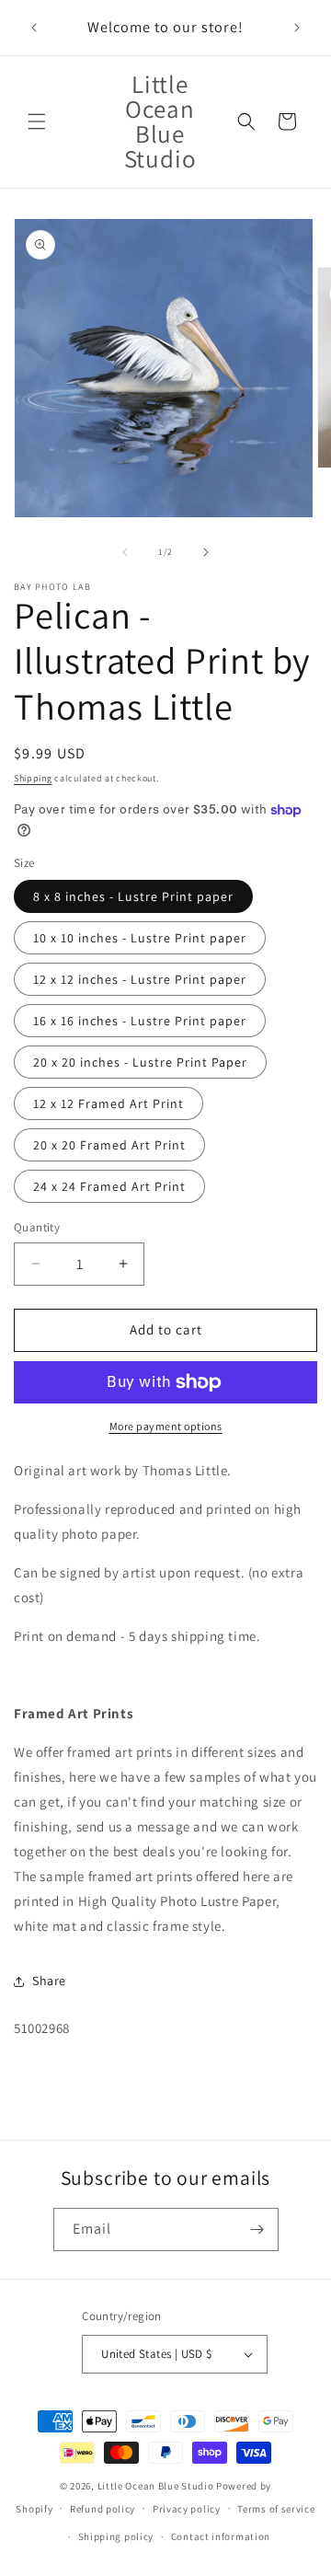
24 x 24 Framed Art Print (109, 1186)
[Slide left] (125, 552)
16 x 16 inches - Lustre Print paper (140, 1021)
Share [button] (49, 1981)
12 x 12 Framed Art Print (108, 1103)
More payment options (166, 1426)
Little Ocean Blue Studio (156, 2486)
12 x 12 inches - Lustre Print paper (140, 979)
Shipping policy (116, 2536)
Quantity (37, 1227)
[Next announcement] (297, 28)
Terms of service (276, 2509)
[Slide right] (206, 552)
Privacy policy (187, 2509)
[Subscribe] (257, 2229)
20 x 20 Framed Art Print (109, 1145)
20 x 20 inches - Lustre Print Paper (140, 1062)
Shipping (33, 778)
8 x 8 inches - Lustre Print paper (133, 896)
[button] (37, 121)
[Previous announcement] (34, 28)
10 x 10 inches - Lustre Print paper (140, 938)
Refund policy (103, 2509)
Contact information (221, 2536)
